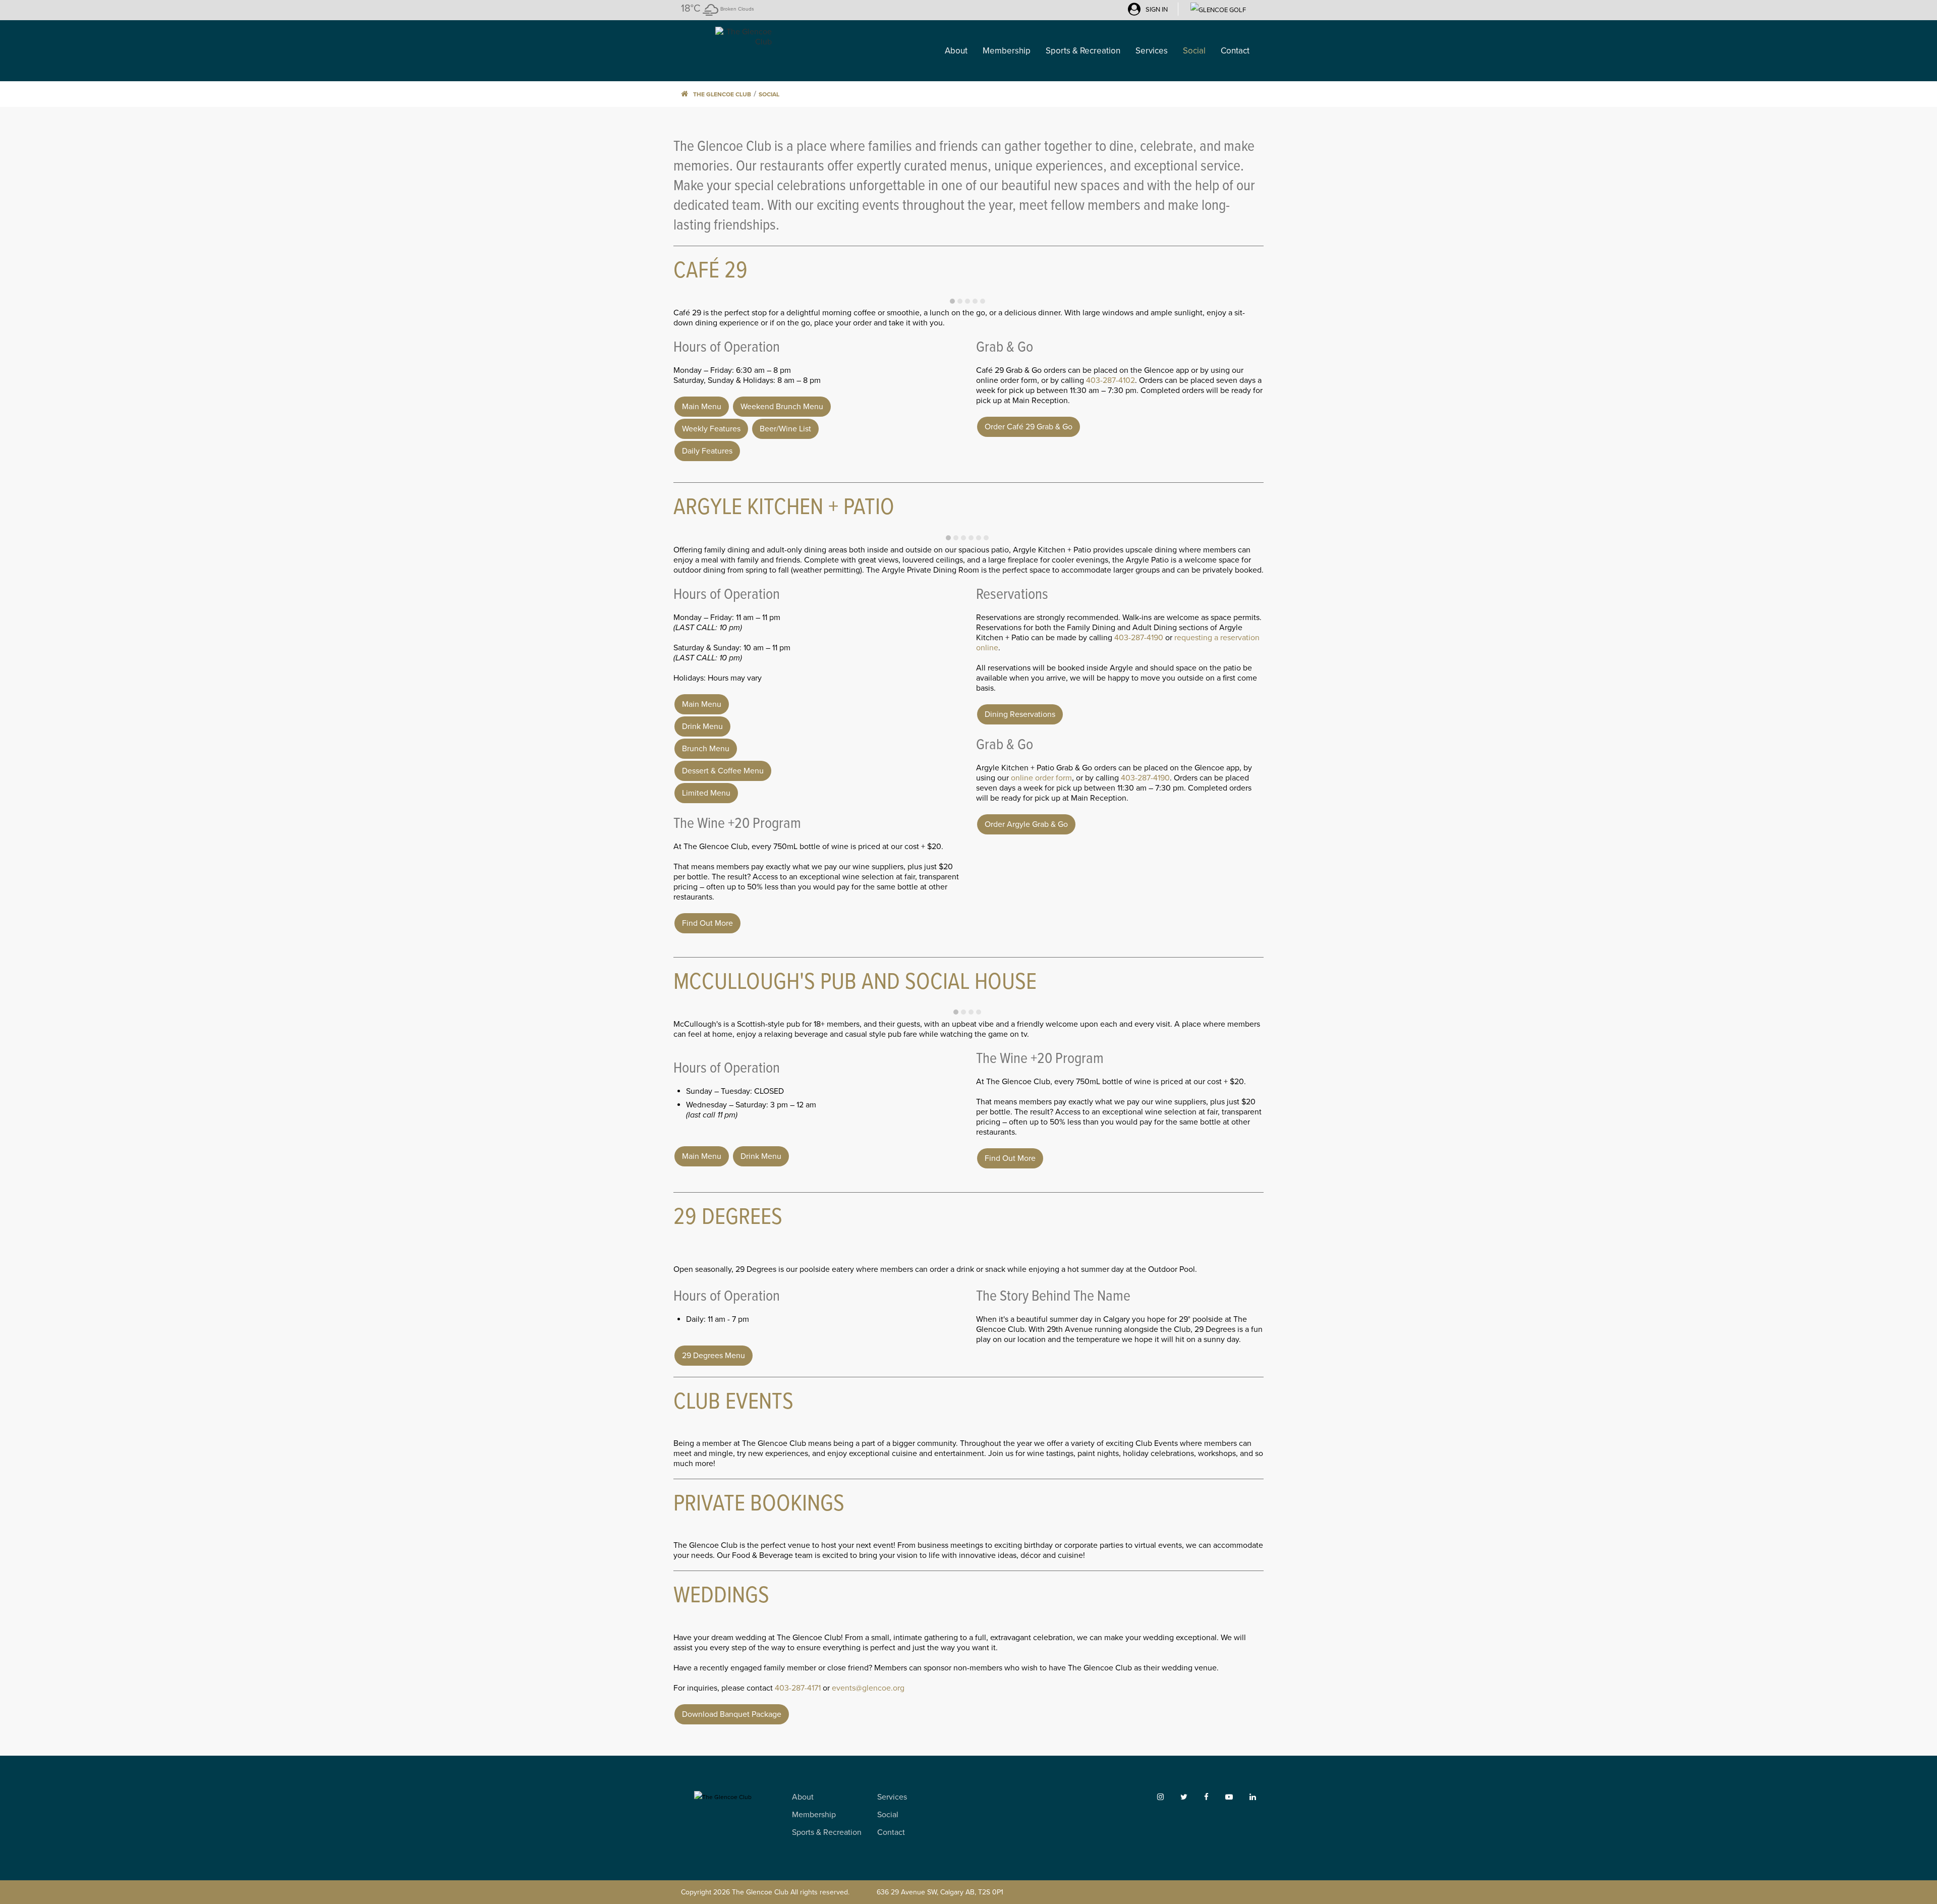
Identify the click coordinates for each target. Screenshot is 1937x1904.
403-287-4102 (1110, 380)
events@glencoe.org (868, 1688)
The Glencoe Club (722, 94)
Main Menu (702, 407)
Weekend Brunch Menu (782, 407)
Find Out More (707, 923)
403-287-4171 (798, 1688)
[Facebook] (1214, 1797)
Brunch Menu (706, 749)
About (803, 1797)
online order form (1041, 778)
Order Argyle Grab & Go (1026, 824)
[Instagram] (1168, 1797)
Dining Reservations (1020, 714)
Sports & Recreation (827, 1832)
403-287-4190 (1139, 638)
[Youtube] (1237, 1797)
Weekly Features (711, 429)
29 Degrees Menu (714, 1356)
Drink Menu (702, 726)
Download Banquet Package (732, 1714)
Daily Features (707, 451)
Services (892, 1797)
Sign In (1157, 10)
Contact (891, 1832)
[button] (952, 301)
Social (769, 94)
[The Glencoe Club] (726, 36)
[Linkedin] (1253, 1797)
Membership (814, 1815)
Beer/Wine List (785, 429)
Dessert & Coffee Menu (723, 771)
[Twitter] (1191, 1797)
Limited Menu (706, 793)
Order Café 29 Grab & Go (1029, 427)
